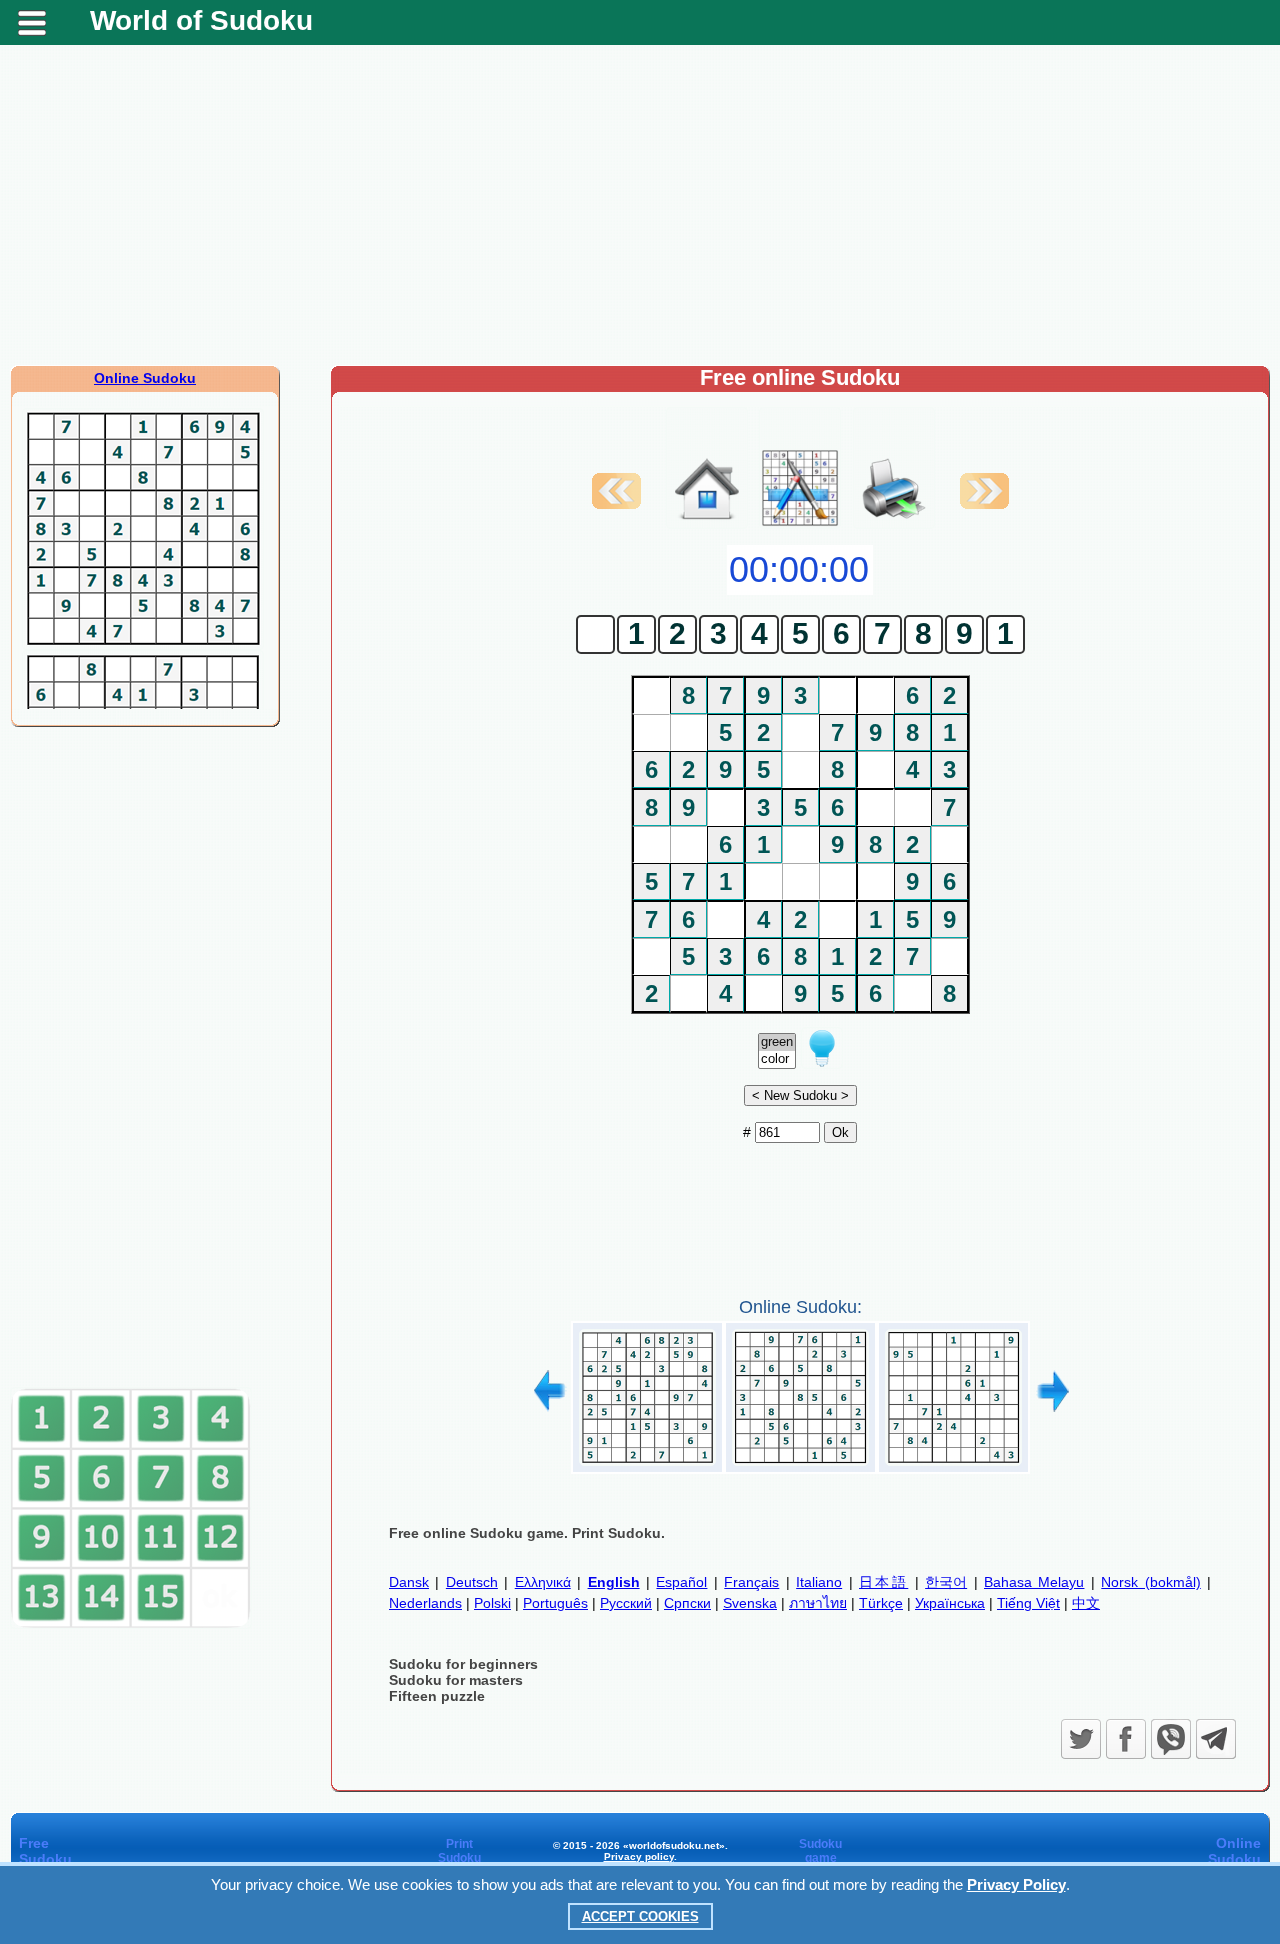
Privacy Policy (1016, 1884)
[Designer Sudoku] (800, 524)
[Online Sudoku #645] (953, 1466)
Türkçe (881, 1603)
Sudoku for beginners (463, 1664)
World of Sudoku (201, 20)
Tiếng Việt (1028, 1603)
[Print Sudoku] (894, 468)
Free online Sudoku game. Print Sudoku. (527, 1533)
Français (751, 1582)
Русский (626, 1603)
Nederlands (425, 1603)
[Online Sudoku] (707, 524)
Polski (492, 1603)
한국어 (946, 1582)
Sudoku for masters (456, 1680)
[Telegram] (1216, 1739)
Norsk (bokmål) (1150, 1582)
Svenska (750, 1603)
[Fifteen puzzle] (131, 1624)
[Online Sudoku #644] (800, 1466)
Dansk (409, 1582)
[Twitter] (1081, 1739)
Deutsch (472, 1582)
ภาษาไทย (818, 1603)
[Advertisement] (640, 205)
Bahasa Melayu (1034, 1582)
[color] (777, 1059)
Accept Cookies (640, 1916)
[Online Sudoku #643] (647, 1466)
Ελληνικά (543, 1582)
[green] (777, 1042)
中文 (1086, 1603)
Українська (950, 1603)
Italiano (819, 1582)
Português (555, 1603)
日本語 (883, 1582)
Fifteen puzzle (437, 1696)
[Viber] (1171, 1739)
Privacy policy (639, 1856)
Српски (687, 1603)
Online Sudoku (145, 378)
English (614, 1582)
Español (681, 1582)
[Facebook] (1126, 1739)
